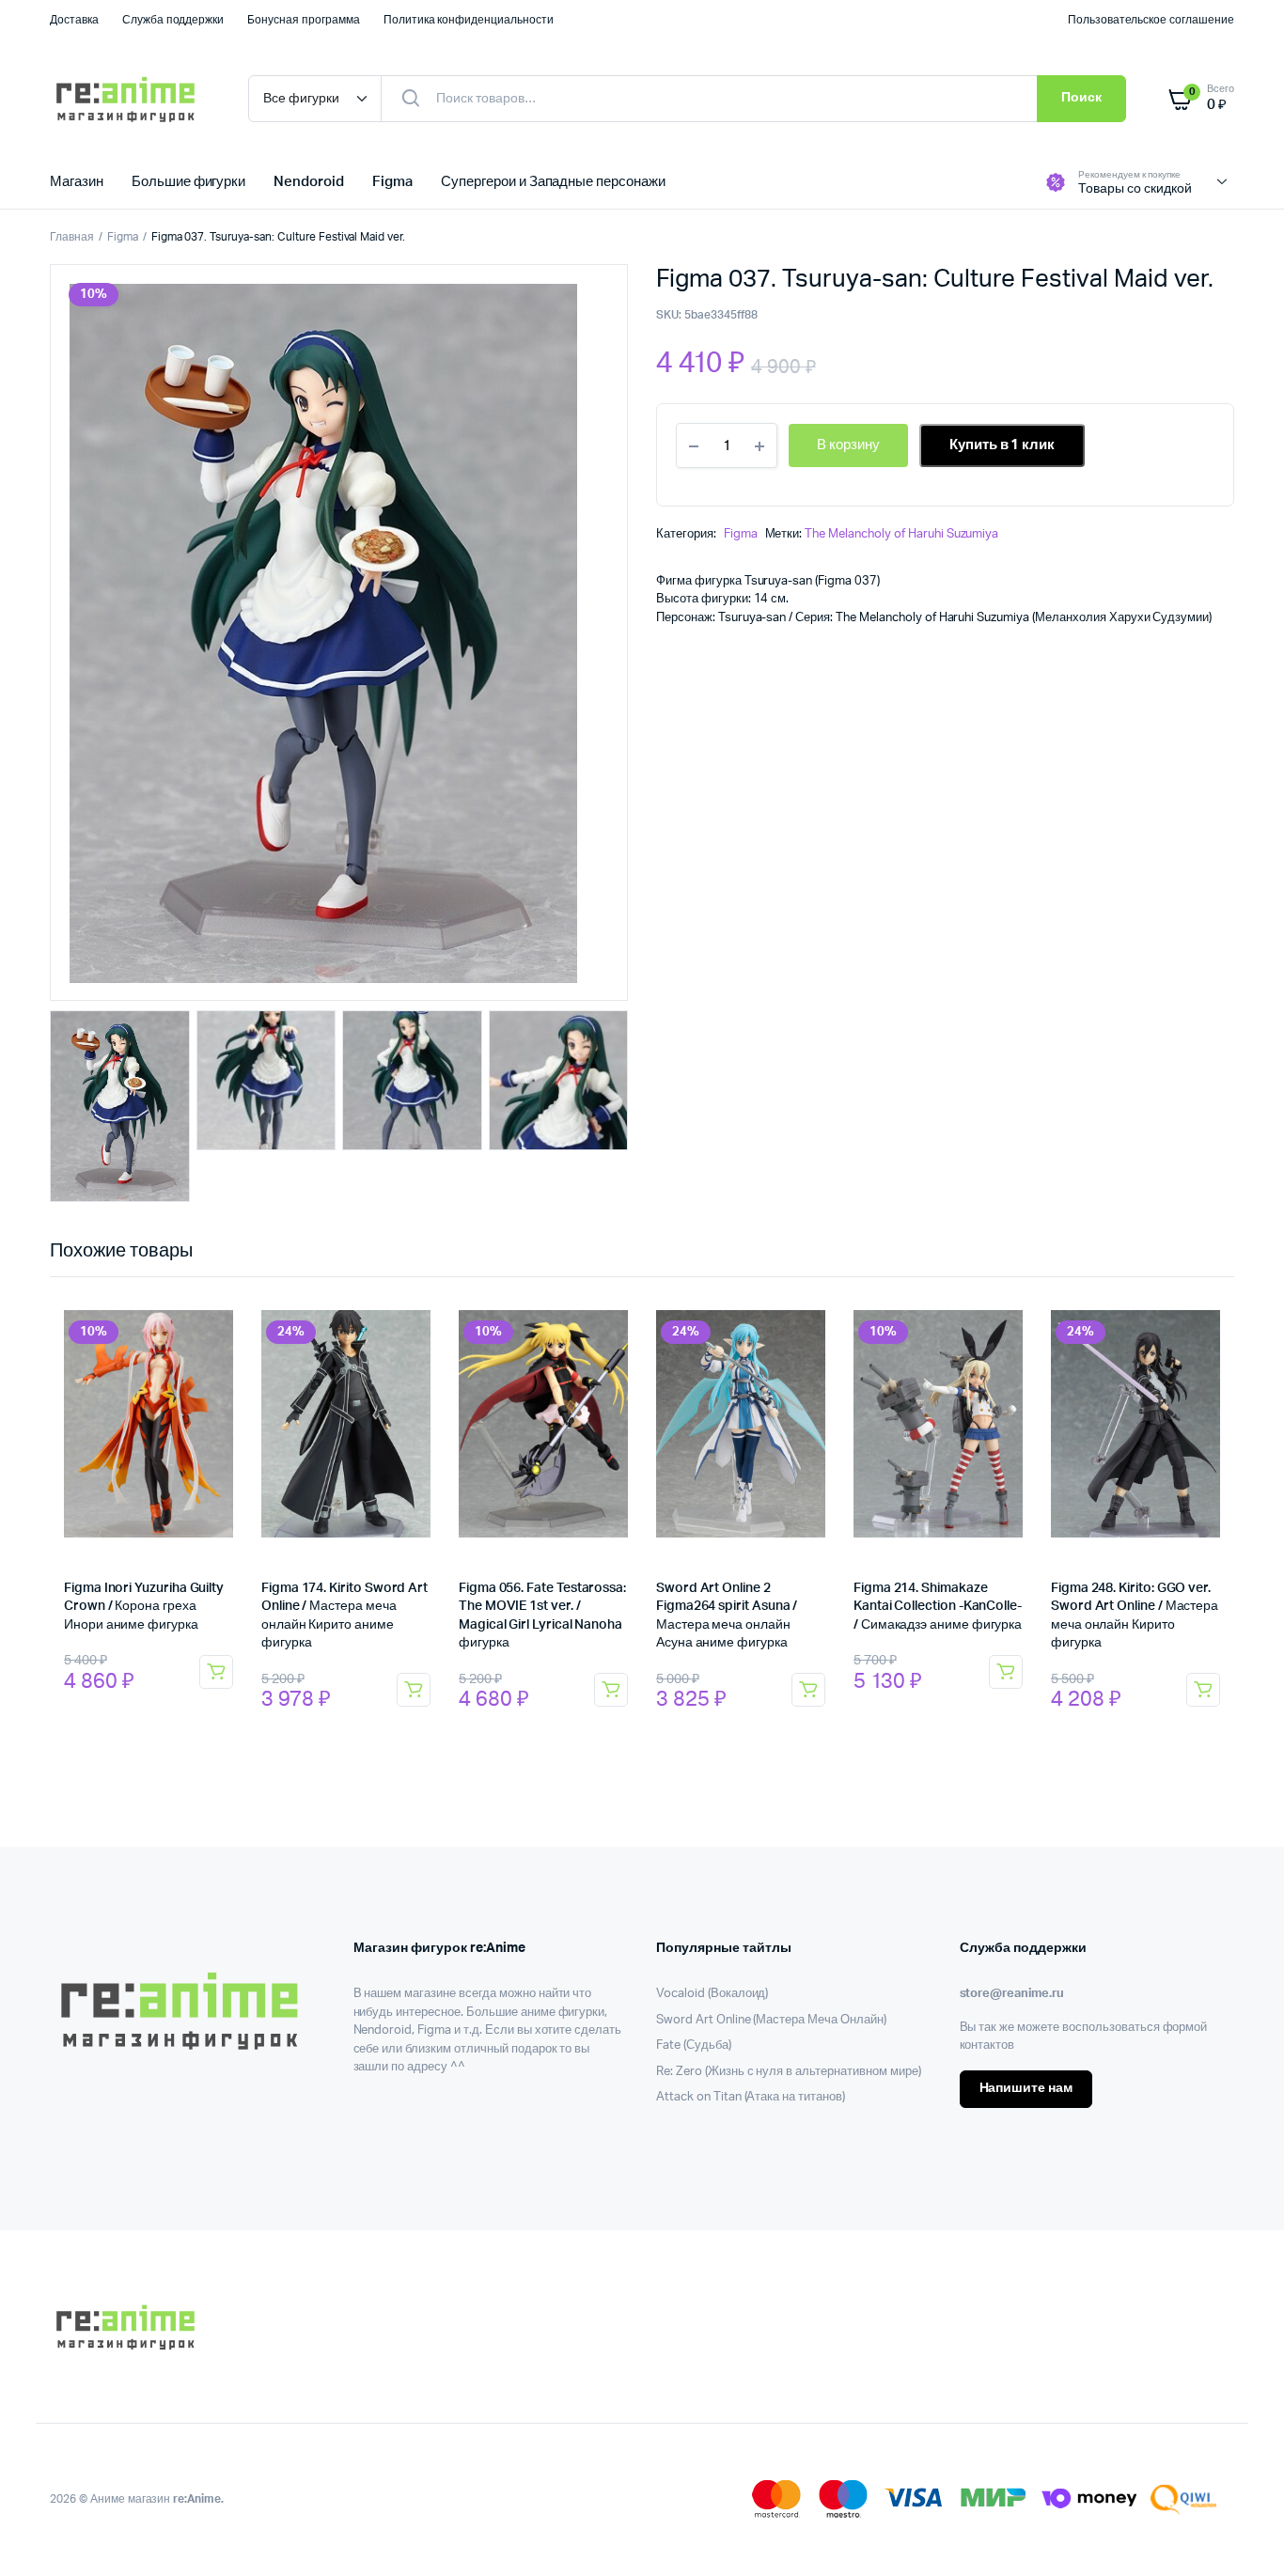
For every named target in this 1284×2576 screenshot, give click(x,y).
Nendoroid (309, 182)
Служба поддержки (173, 20)
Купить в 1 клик (1002, 445)
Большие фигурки (189, 182)
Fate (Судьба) (694, 2045)
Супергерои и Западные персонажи (553, 182)
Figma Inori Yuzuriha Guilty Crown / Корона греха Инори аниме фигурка (144, 1607)
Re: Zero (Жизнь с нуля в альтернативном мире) (789, 2072)
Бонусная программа (303, 20)
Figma (392, 182)
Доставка (74, 20)
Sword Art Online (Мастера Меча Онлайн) (771, 2020)
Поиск (1081, 98)
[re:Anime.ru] (130, 99)
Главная (72, 237)
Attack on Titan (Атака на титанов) (751, 2097)
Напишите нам (1026, 2088)
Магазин (77, 182)
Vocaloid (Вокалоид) (712, 1994)
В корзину (216, 1672)
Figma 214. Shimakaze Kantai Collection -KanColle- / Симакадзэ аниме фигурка (938, 1607)
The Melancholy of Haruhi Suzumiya (901, 534)
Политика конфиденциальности (469, 20)
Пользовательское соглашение (1151, 20)
